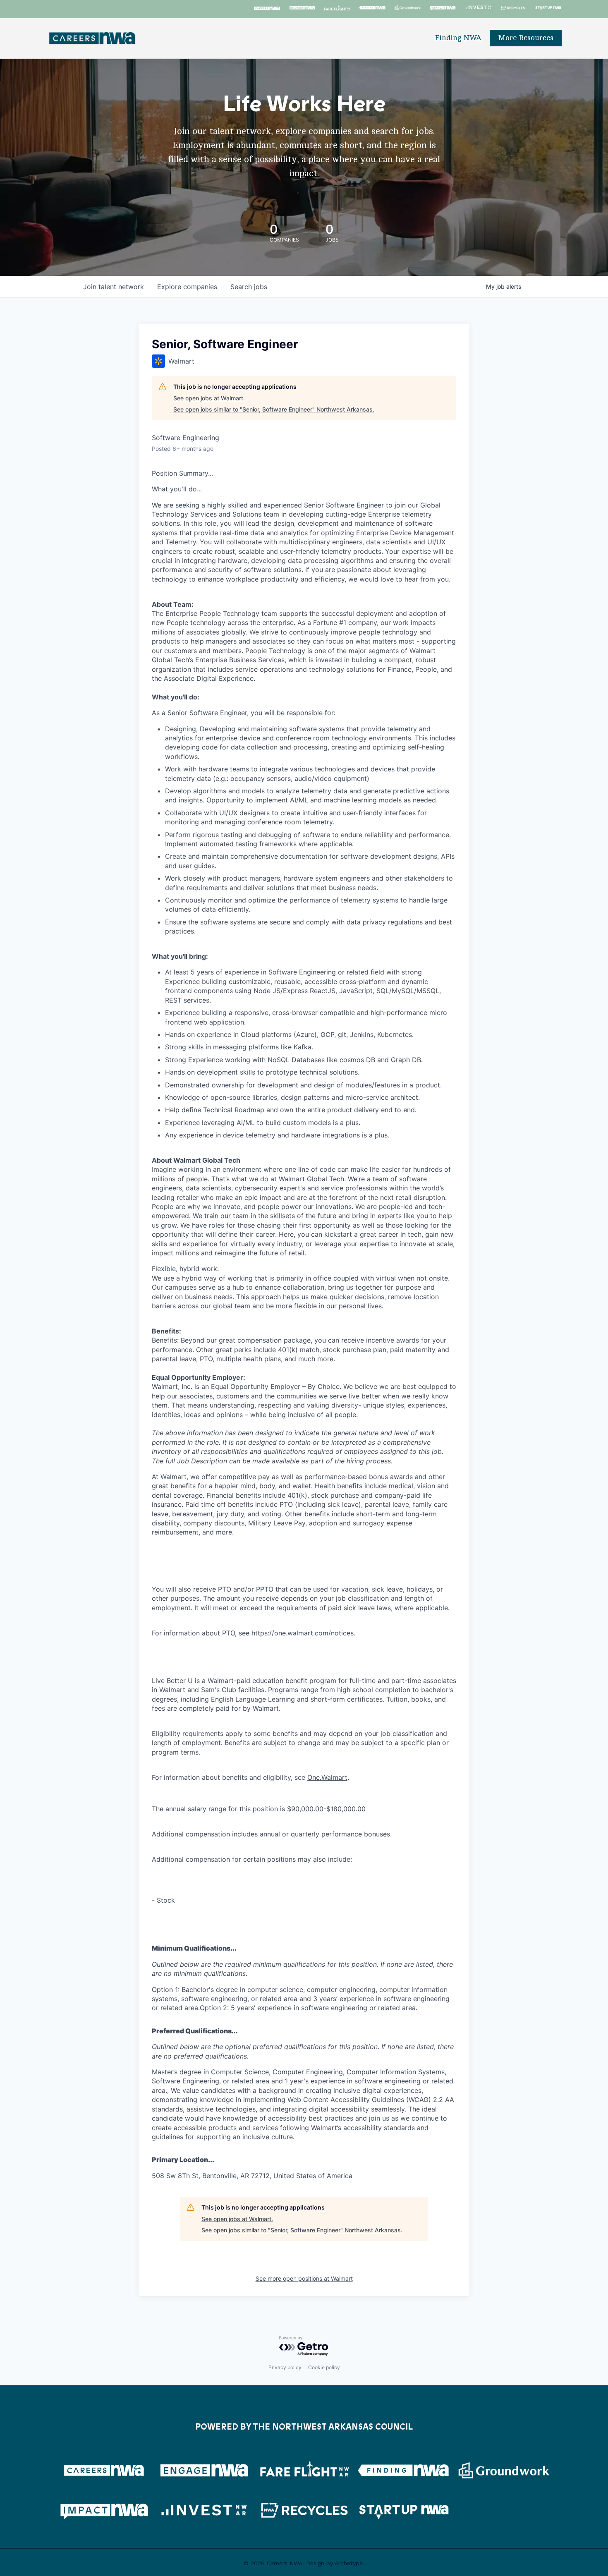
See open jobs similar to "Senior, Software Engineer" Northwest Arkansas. (274, 409)
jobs (249, 287)
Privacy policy (285, 2367)
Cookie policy (324, 2367)
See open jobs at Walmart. (209, 398)
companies (187, 287)
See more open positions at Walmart (304, 2278)
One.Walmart (327, 1777)
